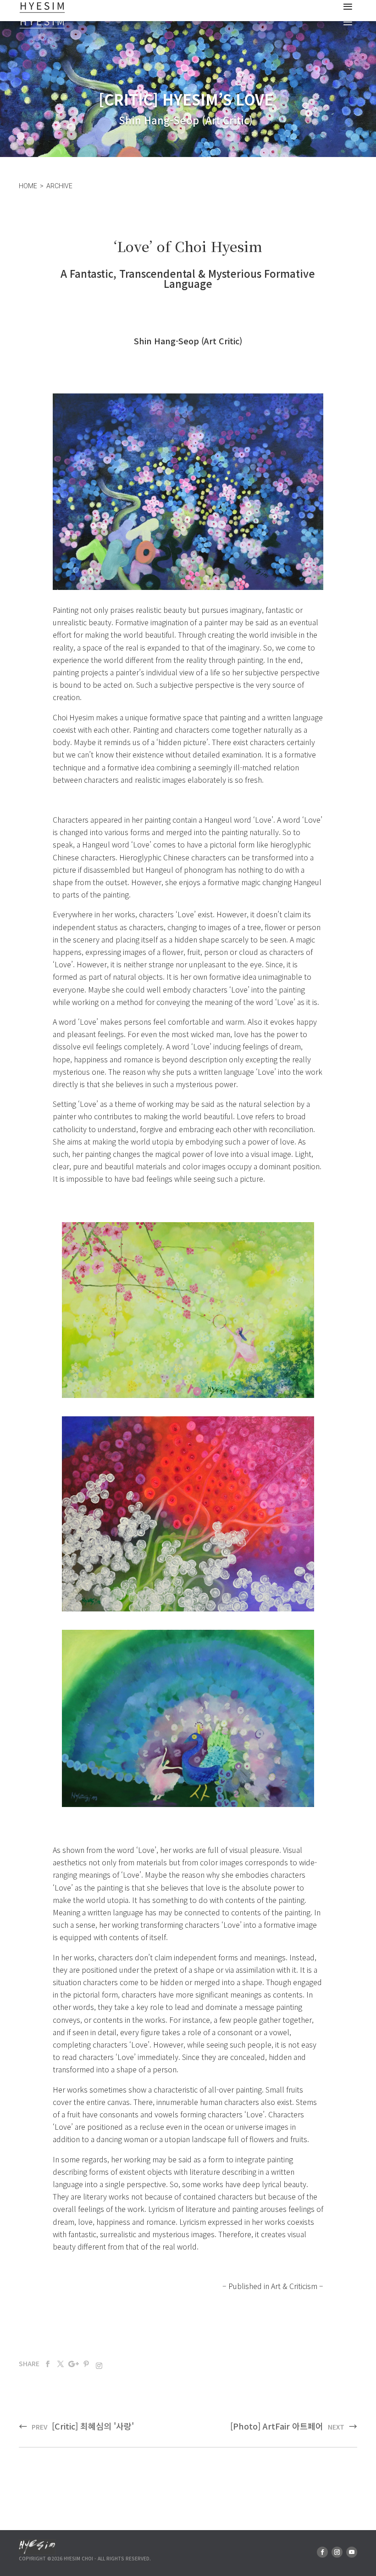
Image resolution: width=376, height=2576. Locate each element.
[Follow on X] (61, 2364)
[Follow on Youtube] (352, 2552)
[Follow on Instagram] (97, 2364)
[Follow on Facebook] (48, 2364)
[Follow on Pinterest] (86, 2364)
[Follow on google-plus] (73, 2364)
